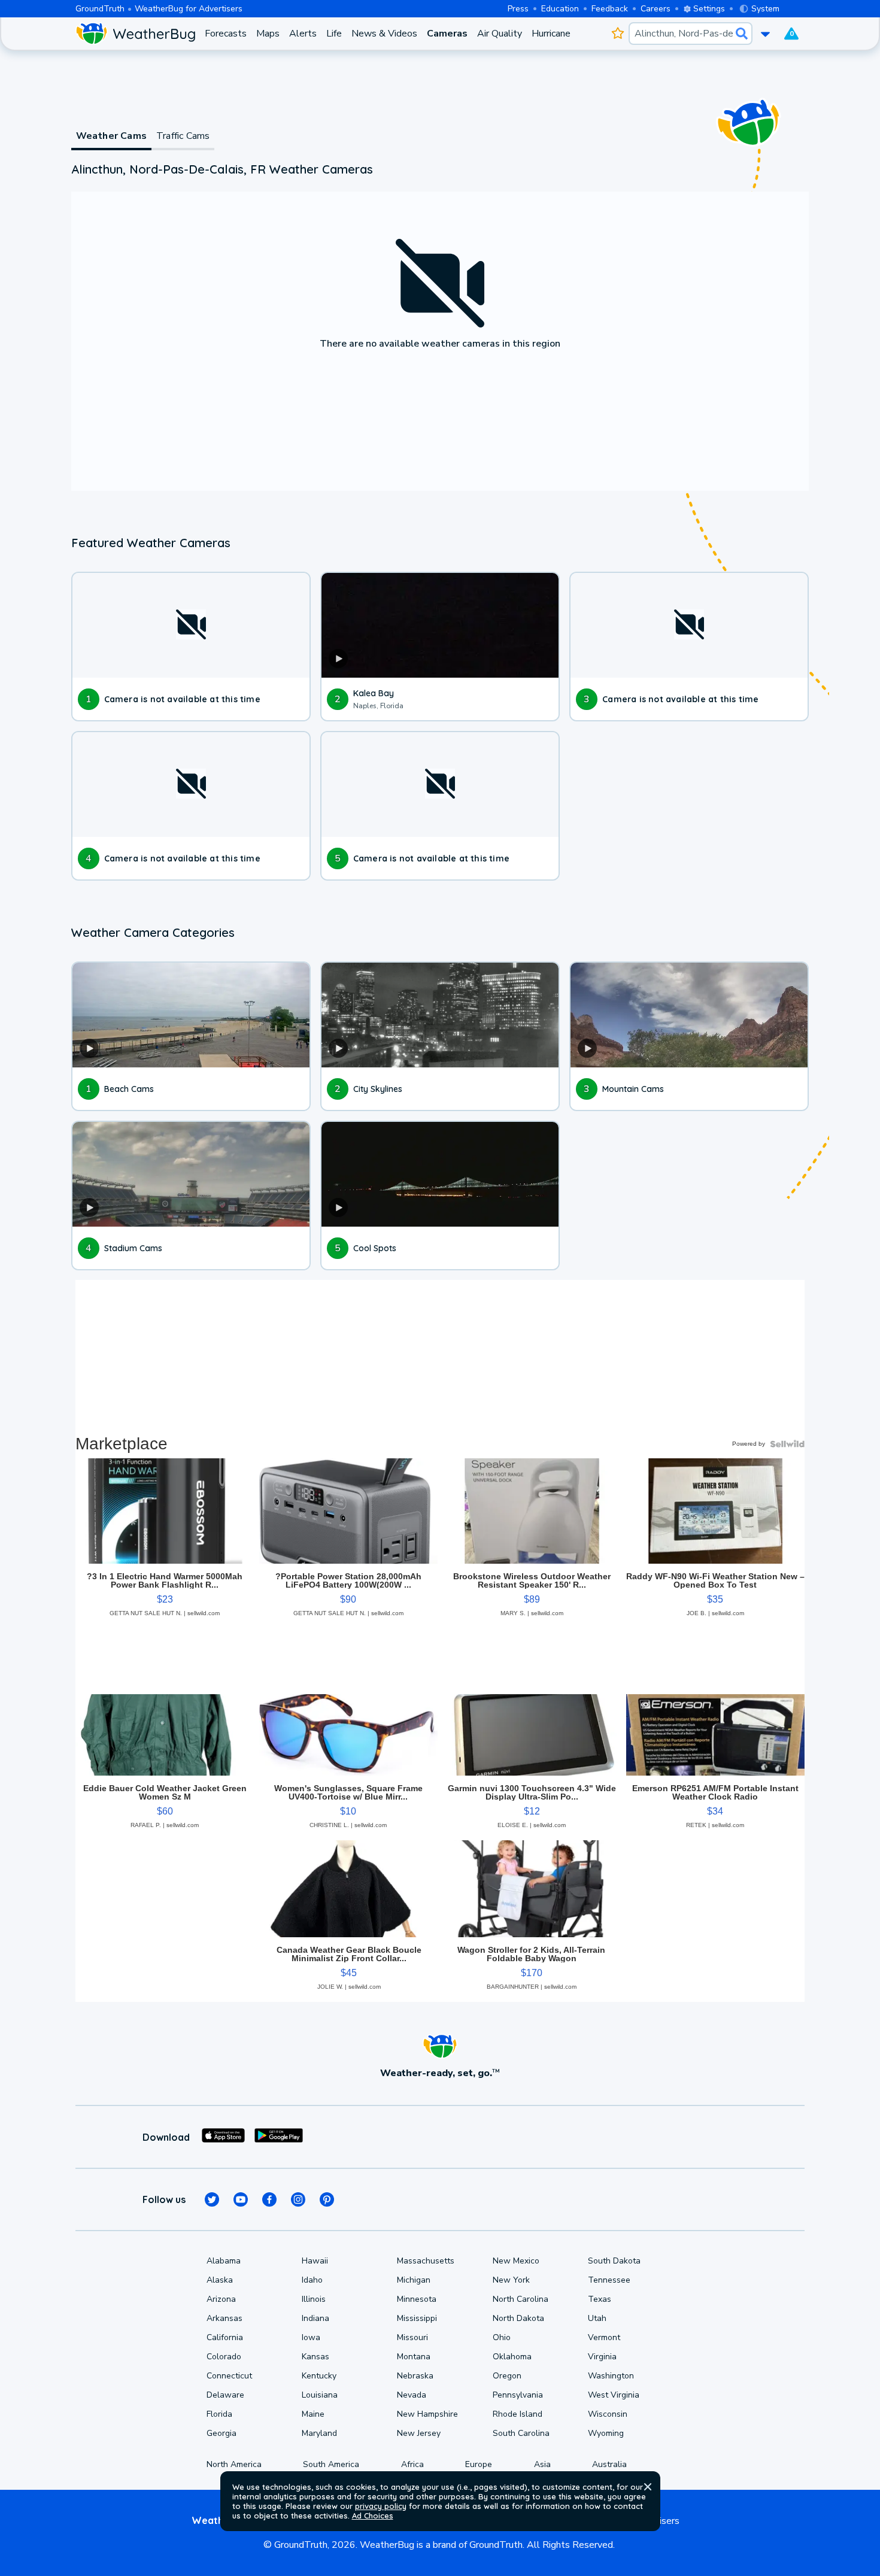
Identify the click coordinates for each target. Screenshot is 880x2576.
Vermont (604, 2337)
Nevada (412, 2395)
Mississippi (417, 2318)
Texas (600, 2299)
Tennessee (609, 2280)
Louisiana (320, 2395)
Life (334, 34)
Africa (412, 2464)
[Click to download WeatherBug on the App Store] (223, 2137)
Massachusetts (426, 2261)
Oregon (507, 2376)
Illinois (314, 2299)
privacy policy (381, 2506)
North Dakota (518, 2318)
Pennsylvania (518, 2395)
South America (331, 2464)
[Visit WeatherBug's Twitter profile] (212, 2199)
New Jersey (419, 2433)
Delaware (225, 2395)
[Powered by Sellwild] (787, 1444)
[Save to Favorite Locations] (617, 34)
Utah (597, 2318)
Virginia (602, 2357)
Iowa (311, 2337)
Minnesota (417, 2299)
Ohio (502, 2337)
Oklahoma (512, 2357)
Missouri (412, 2337)
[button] (648, 2487)
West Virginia (614, 2395)
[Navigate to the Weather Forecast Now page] (135, 34)
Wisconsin (608, 2414)
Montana (414, 2357)
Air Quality (500, 34)
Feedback (610, 9)
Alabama (224, 2261)
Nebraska (415, 2376)
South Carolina (521, 2433)
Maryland (319, 2433)
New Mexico (516, 2261)
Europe (479, 2464)
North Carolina (521, 2299)
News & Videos (384, 34)
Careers (656, 9)
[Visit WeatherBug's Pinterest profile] (327, 2199)
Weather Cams (111, 136)
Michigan (414, 2280)
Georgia (221, 2433)
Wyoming (606, 2433)
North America (234, 2464)
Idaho (312, 2280)
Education (560, 9)
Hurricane (551, 34)
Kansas (315, 2357)
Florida (219, 2414)
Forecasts (226, 34)
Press (518, 9)
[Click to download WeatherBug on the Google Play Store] (279, 2137)
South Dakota (614, 2261)
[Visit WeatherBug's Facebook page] (269, 2199)
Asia (542, 2464)
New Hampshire (427, 2414)
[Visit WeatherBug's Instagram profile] (298, 2199)
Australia (609, 2464)
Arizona (221, 2299)
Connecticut (229, 2376)
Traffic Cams (183, 136)
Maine (313, 2414)
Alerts (303, 34)
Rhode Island (518, 2414)
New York (511, 2280)
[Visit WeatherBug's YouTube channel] (241, 2199)
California (225, 2337)
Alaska (220, 2280)
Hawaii (315, 2261)
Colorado (224, 2357)
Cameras (447, 34)
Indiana (315, 2318)
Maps (268, 34)
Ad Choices (373, 2516)
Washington (611, 2376)
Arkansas (224, 2318)
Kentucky (319, 2376)
